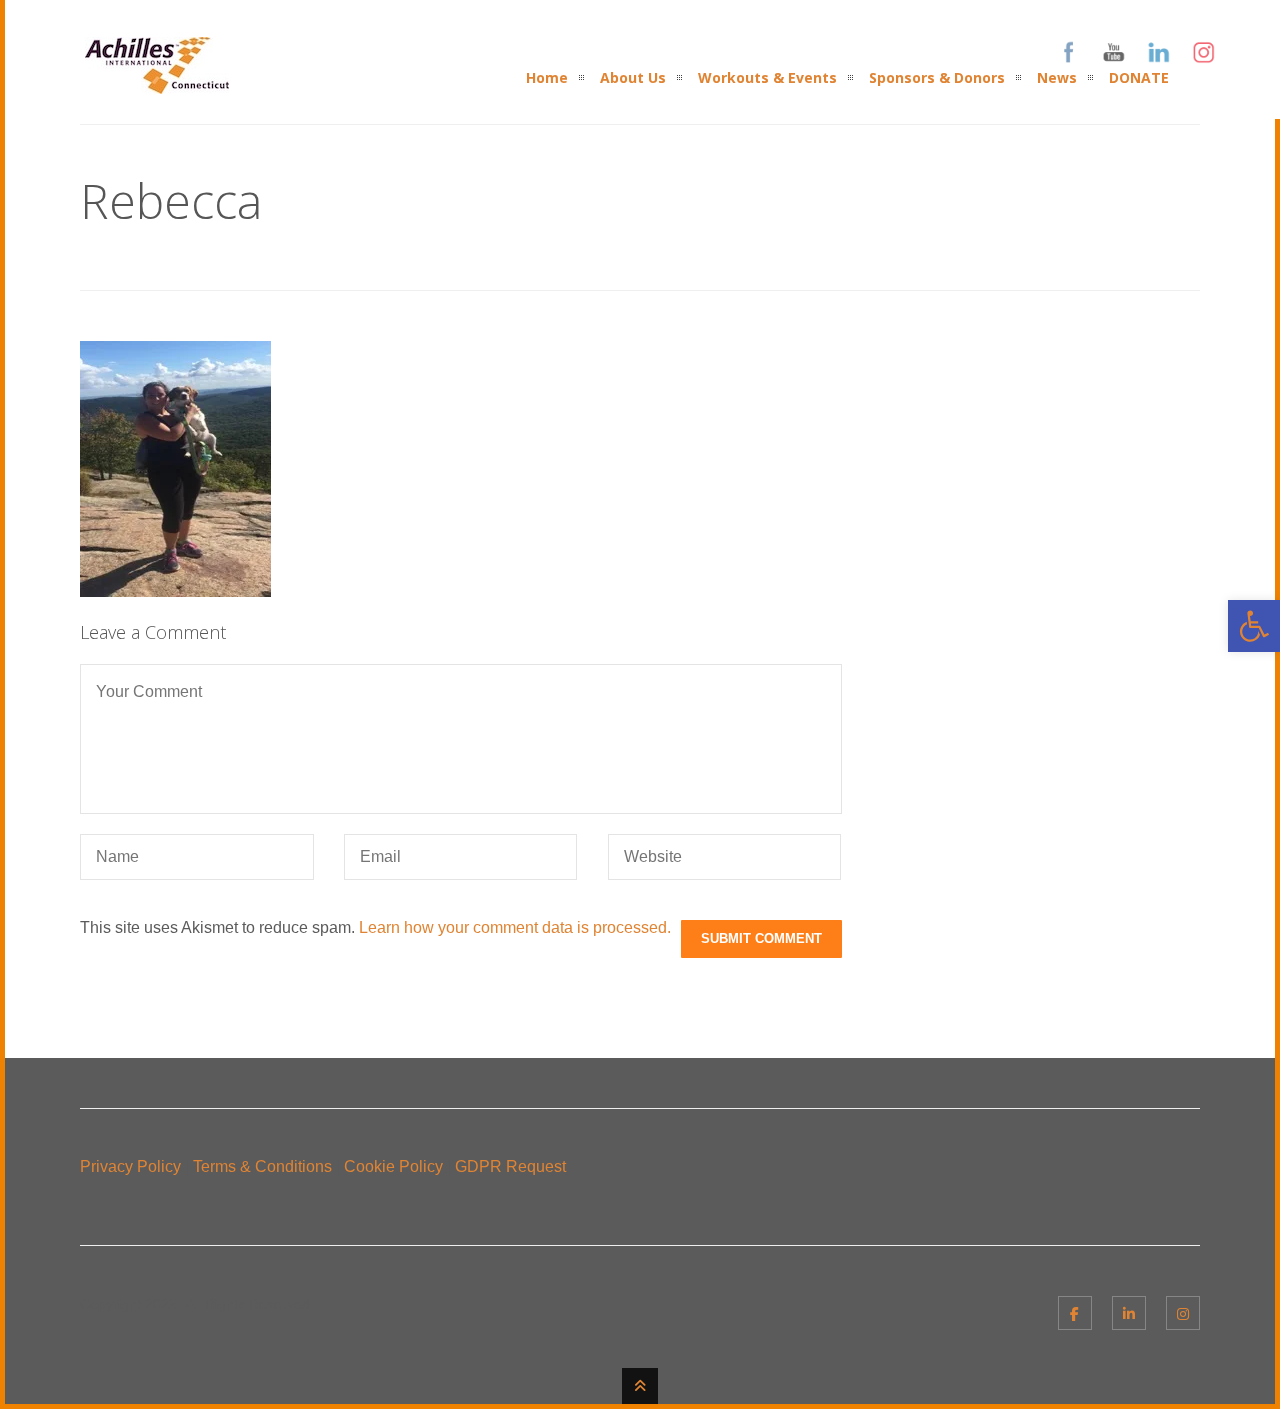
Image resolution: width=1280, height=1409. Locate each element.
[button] (1254, 626)
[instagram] (1183, 1313)
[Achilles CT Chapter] (157, 81)
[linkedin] (1129, 1313)
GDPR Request (510, 1166)
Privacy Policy (130, 1166)
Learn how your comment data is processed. (515, 927)
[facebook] (1075, 1313)
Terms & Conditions (262, 1166)
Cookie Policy (393, 1166)
